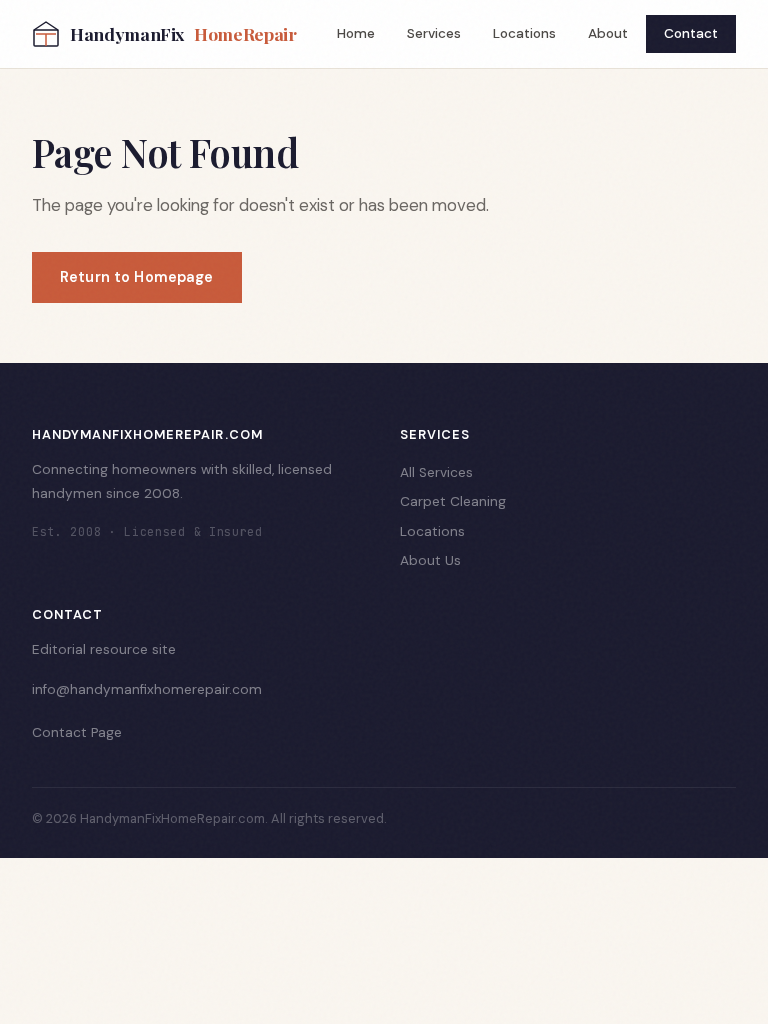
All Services (436, 472)
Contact (691, 33)
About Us (430, 560)
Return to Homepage (137, 277)
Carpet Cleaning (453, 501)
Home (356, 33)
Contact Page (77, 732)
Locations (524, 33)
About (608, 33)
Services (434, 33)
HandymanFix (183, 33)
